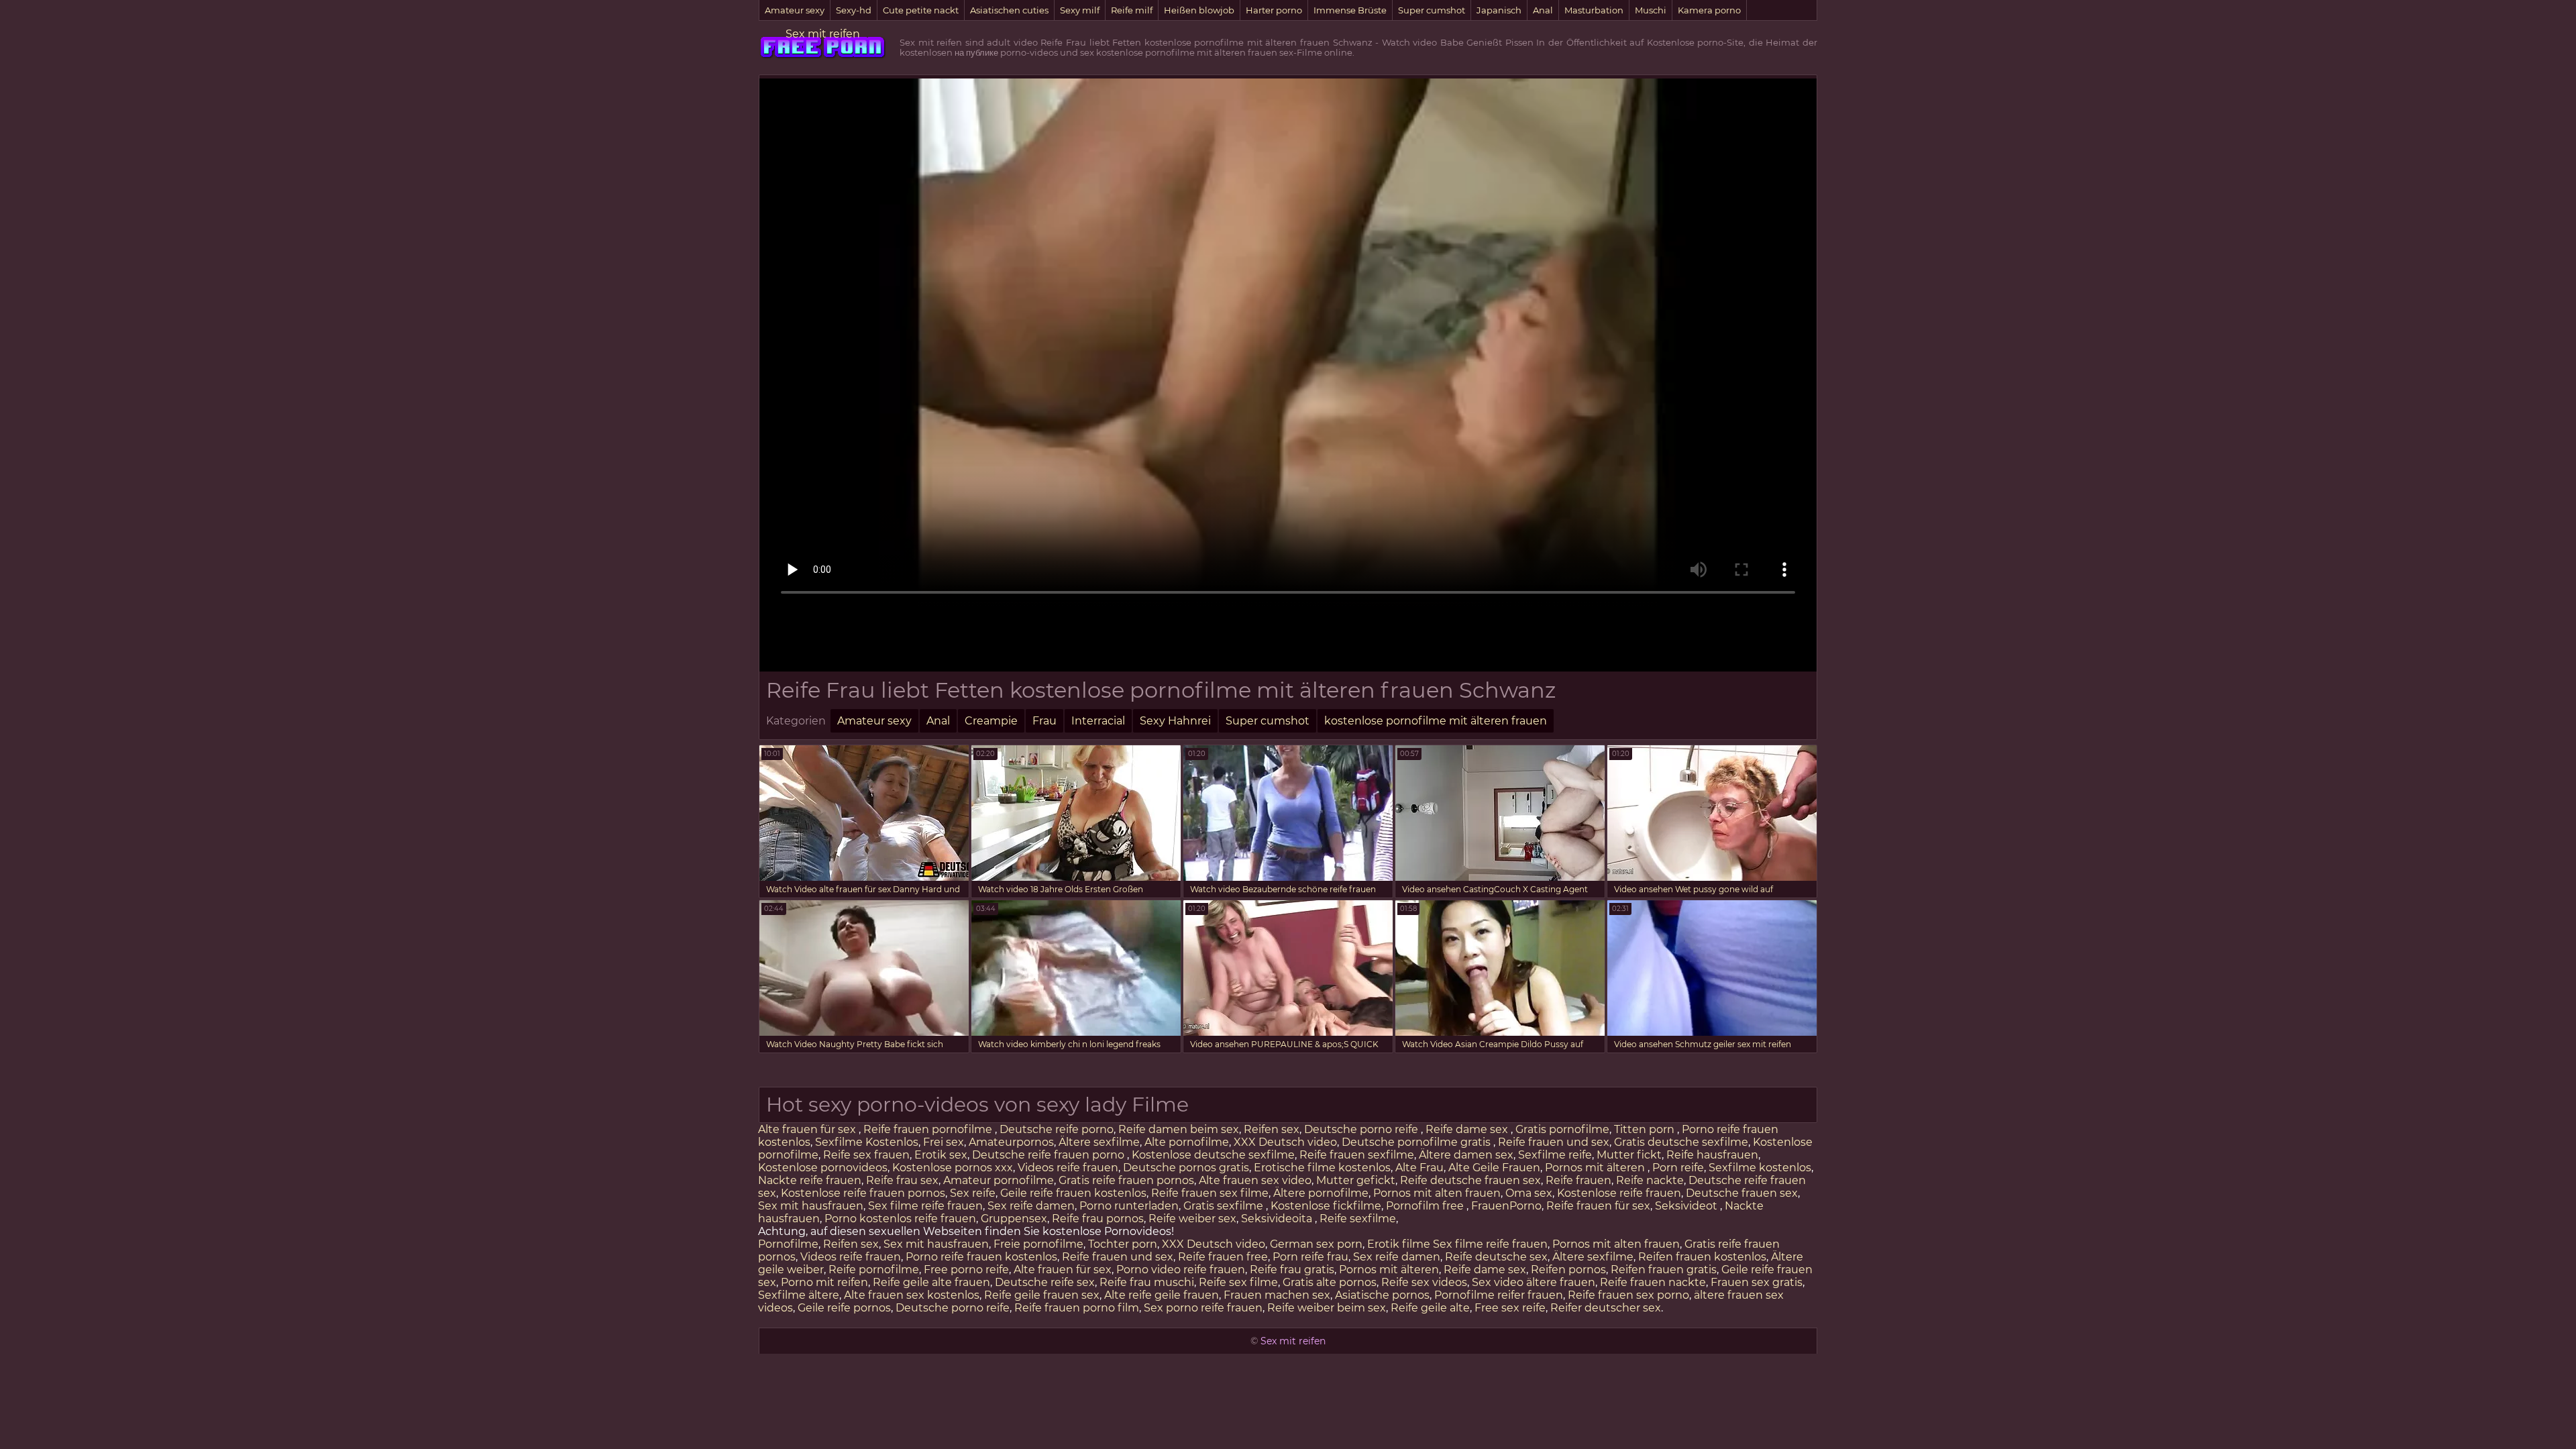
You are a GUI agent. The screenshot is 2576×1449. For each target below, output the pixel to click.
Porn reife (1678, 1168)
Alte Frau (1419, 1168)
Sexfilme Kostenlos (867, 1142)
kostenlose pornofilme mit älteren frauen (1436, 721)
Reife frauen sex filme (1210, 1193)
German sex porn (1316, 1244)
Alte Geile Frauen (1494, 1168)
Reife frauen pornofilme (929, 1129)
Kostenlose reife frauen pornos (863, 1193)
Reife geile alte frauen (931, 1282)
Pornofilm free (1426, 1206)
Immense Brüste (1350, 10)
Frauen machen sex (1277, 1295)
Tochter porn (1123, 1244)
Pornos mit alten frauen (1437, 1193)
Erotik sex (941, 1155)
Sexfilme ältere (799, 1295)
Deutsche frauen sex (1742, 1193)
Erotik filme (1399, 1244)
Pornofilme (788, 1244)
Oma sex (1529, 1193)
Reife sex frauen (866, 1155)
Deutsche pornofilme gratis (1417, 1142)
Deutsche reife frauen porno (1050, 1155)
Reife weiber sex (1192, 1219)
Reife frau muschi (1147, 1282)
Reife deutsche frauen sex (1470, 1180)
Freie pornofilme (1038, 1244)
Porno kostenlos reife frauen (900, 1219)
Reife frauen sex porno (1628, 1295)
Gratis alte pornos (1330, 1282)
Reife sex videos (1424, 1282)
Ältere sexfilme (1099, 1142)
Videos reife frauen (1068, 1168)
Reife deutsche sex (1496, 1257)
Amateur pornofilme (999, 1180)
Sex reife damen (1031, 1206)
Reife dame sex (1468, 1129)
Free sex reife (1510, 1308)
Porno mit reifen (824, 1282)
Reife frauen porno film (1077, 1308)
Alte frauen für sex (808, 1129)
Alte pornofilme (1187, 1142)
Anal (1543, 10)
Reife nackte (1650, 1180)
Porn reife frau (1310, 1257)
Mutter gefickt (1356, 1180)
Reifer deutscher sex (1606, 1308)
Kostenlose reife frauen (1619, 1193)
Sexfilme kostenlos (1760, 1168)
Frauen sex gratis (1757, 1282)
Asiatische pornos (1382, 1295)
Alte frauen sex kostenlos (912, 1295)
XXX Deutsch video (1285, 1142)
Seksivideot (1687, 1206)
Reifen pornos (1568, 1270)
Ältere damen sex (1466, 1155)
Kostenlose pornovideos (823, 1168)
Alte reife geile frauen (1162, 1295)
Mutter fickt (1629, 1155)
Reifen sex (1272, 1129)
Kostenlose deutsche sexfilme (1213, 1155)
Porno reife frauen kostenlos (981, 1257)
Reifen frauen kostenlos (1702, 1257)
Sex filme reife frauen (925, 1206)
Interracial (1098, 721)
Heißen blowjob (1199, 10)
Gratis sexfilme (1225, 1206)
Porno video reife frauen (1181, 1270)
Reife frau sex (902, 1180)
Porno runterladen (1129, 1206)
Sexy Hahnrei (1175, 721)
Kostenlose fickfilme (1326, 1206)
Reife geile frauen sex (1042, 1295)
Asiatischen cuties (1009, 10)
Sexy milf (1080, 10)
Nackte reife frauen (810, 1180)
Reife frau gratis (1292, 1270)
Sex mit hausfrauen (811, 1206)
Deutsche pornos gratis (1186, 1168)
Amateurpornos (1011, 1142)
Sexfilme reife (1555, 1155)
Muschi (1651, 10)
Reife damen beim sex (1179, 1129)
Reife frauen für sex (1598, 1206)
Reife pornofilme (874, 1270)
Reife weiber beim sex (1327, 1308)
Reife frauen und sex (1554, 1142)
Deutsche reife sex (1045, 1282)
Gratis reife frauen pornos (1126, 1180)
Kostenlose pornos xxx (953, 1168)
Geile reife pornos (844, 1308)
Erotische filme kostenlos (1322, 1168)
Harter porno (1274, 10)
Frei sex (944, 1142)
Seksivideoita (1278, 1219)
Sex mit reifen (823, 34)
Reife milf (1132, 10)
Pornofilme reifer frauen (1499, 1295)
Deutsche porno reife (1362, 1129)
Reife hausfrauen (1712, 1155)
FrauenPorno (1506, 1206)
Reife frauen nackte (1653, 1282)
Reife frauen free (1223, 1257)
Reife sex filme (1238, 1282)
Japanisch (1499, 10)
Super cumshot (1432, 10)
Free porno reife (966, 1270)
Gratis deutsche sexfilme (1681, 1142)
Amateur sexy (795, 10)
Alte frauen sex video (1255, 1180)
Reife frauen (1578, 1180)
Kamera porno (1709, 10)
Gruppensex (1014, 1219)
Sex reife (973, 1193)
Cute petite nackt (921, 10)
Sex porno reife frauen (1203, 1308)
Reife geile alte (1430, 1308)
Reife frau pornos (1098, 1219)
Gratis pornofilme (1562, 1129)
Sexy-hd (854, 10)
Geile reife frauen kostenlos (1073, 1193)
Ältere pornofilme (1321, 1193)
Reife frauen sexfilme (1357, 1155)
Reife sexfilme (1358, 1219)
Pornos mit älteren (1596, 1168)
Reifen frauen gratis (1664, 1270)
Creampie (991, 721)
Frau (1044, 721)
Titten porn (1646, 1129)
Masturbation (1594, 10)
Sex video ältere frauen (1534, 1282)
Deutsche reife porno (1057, 1129)
